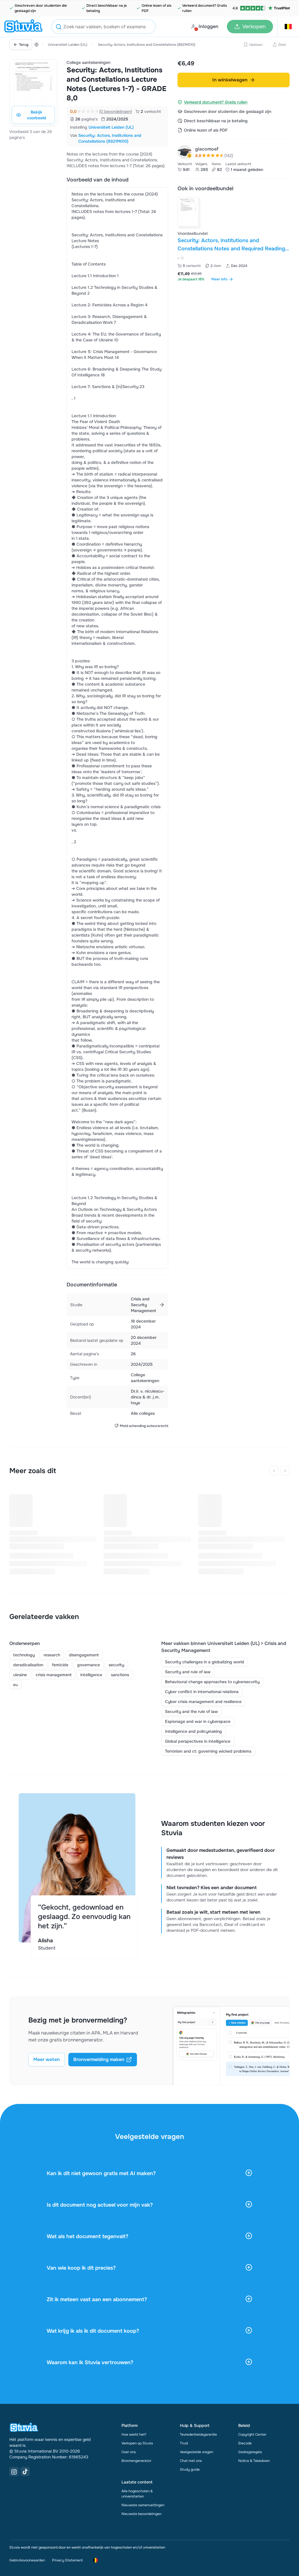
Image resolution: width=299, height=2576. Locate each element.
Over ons (129, 2452)
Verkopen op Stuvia (137, 2443)
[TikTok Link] (25, 2472)
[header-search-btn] (59, 28)
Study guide (190, 2470)
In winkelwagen (230, 80)
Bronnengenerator (136, 2461)
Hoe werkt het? (134, 2434)
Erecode (245, 2443)
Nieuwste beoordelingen (141, 2514)
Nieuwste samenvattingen (143, 2505)
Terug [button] (24, 45)
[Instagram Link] (14, 2472)
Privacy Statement (67, 2560)
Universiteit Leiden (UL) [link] (111, 127)
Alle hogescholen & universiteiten (137, 2494)
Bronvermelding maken (99, 2059)
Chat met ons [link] (191, 2461)
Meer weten (47, 2059)
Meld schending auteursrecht (144, 1426)
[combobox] (103, 27)
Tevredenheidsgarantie (198, 2434)
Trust (184, 2443)
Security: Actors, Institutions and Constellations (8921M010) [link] (110, 138)
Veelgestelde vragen (197, 2452)
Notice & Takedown (254, 2461)
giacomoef (207, 149)
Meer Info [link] (219, 279)
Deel (282, 45)
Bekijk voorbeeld (36, 115)
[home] (23, 27)
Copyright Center (252, 2434)
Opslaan (256, 45)
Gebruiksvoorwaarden (27, 2560)
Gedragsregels (250, 2452)
